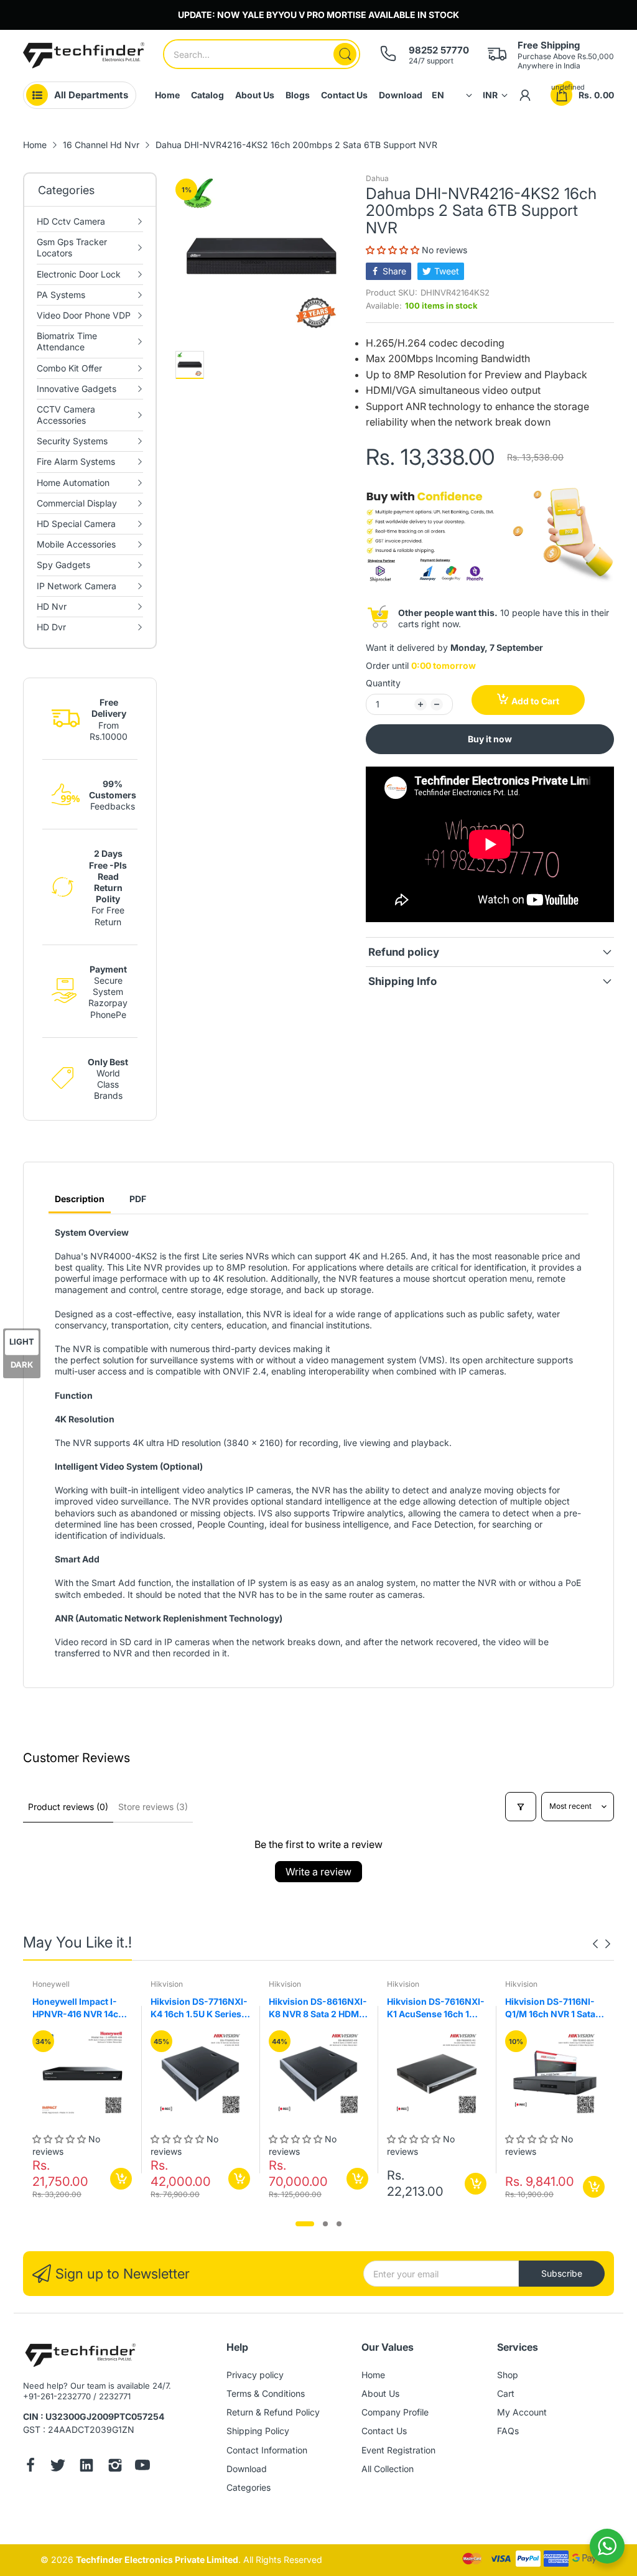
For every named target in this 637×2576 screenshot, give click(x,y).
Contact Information (267, 2450)
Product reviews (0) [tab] (68, 1807)
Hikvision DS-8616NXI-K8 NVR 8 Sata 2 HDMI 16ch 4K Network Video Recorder (318, 2008)
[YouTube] (142, 2466)
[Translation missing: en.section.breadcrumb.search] (345, 54)
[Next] (595, 1944)
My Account (522, 2412)
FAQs (508, 2431)
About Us (380, 2393)
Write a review (318, 1872)
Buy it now (490, 739)
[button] (394, 250)
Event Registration (398, 2450)
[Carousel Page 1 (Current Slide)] (305, 2224)
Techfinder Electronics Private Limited (157, 2560)
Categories (249, 2487)
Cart (506, 2393)
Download (247, 2469)
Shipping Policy (258, 2431)
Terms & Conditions (266, 2393)
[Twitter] (58, 2466)
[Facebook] (30, 2466)
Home (373, 2375)
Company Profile (395, 2412)
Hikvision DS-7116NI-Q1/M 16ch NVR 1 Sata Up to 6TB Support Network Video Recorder (550, 2008)
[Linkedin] (86, 2466)
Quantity (383, 683)
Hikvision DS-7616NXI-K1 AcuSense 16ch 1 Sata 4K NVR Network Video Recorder (436, 2008)
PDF (138, 1199)
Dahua (377, 178)
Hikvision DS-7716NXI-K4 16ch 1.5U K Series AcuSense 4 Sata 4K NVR (199, 2008)
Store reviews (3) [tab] (153, 1807)
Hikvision (167, 1984)
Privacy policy (255, 2375)
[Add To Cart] (121, 2179)
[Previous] (608, 1944)
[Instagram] (115, 2466)
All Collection (388, 2469)
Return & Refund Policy (273, 2412)
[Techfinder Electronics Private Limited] (84, 55)
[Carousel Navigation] (602, 1944)
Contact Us (384, 2431)
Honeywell (51, 1984)
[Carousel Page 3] (339, 2224)
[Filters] (521, 1807)
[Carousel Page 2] (325, 2224)
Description (80, 1199)
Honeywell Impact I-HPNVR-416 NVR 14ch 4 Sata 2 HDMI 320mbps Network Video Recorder (82, 2008)
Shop (508, 2375)
